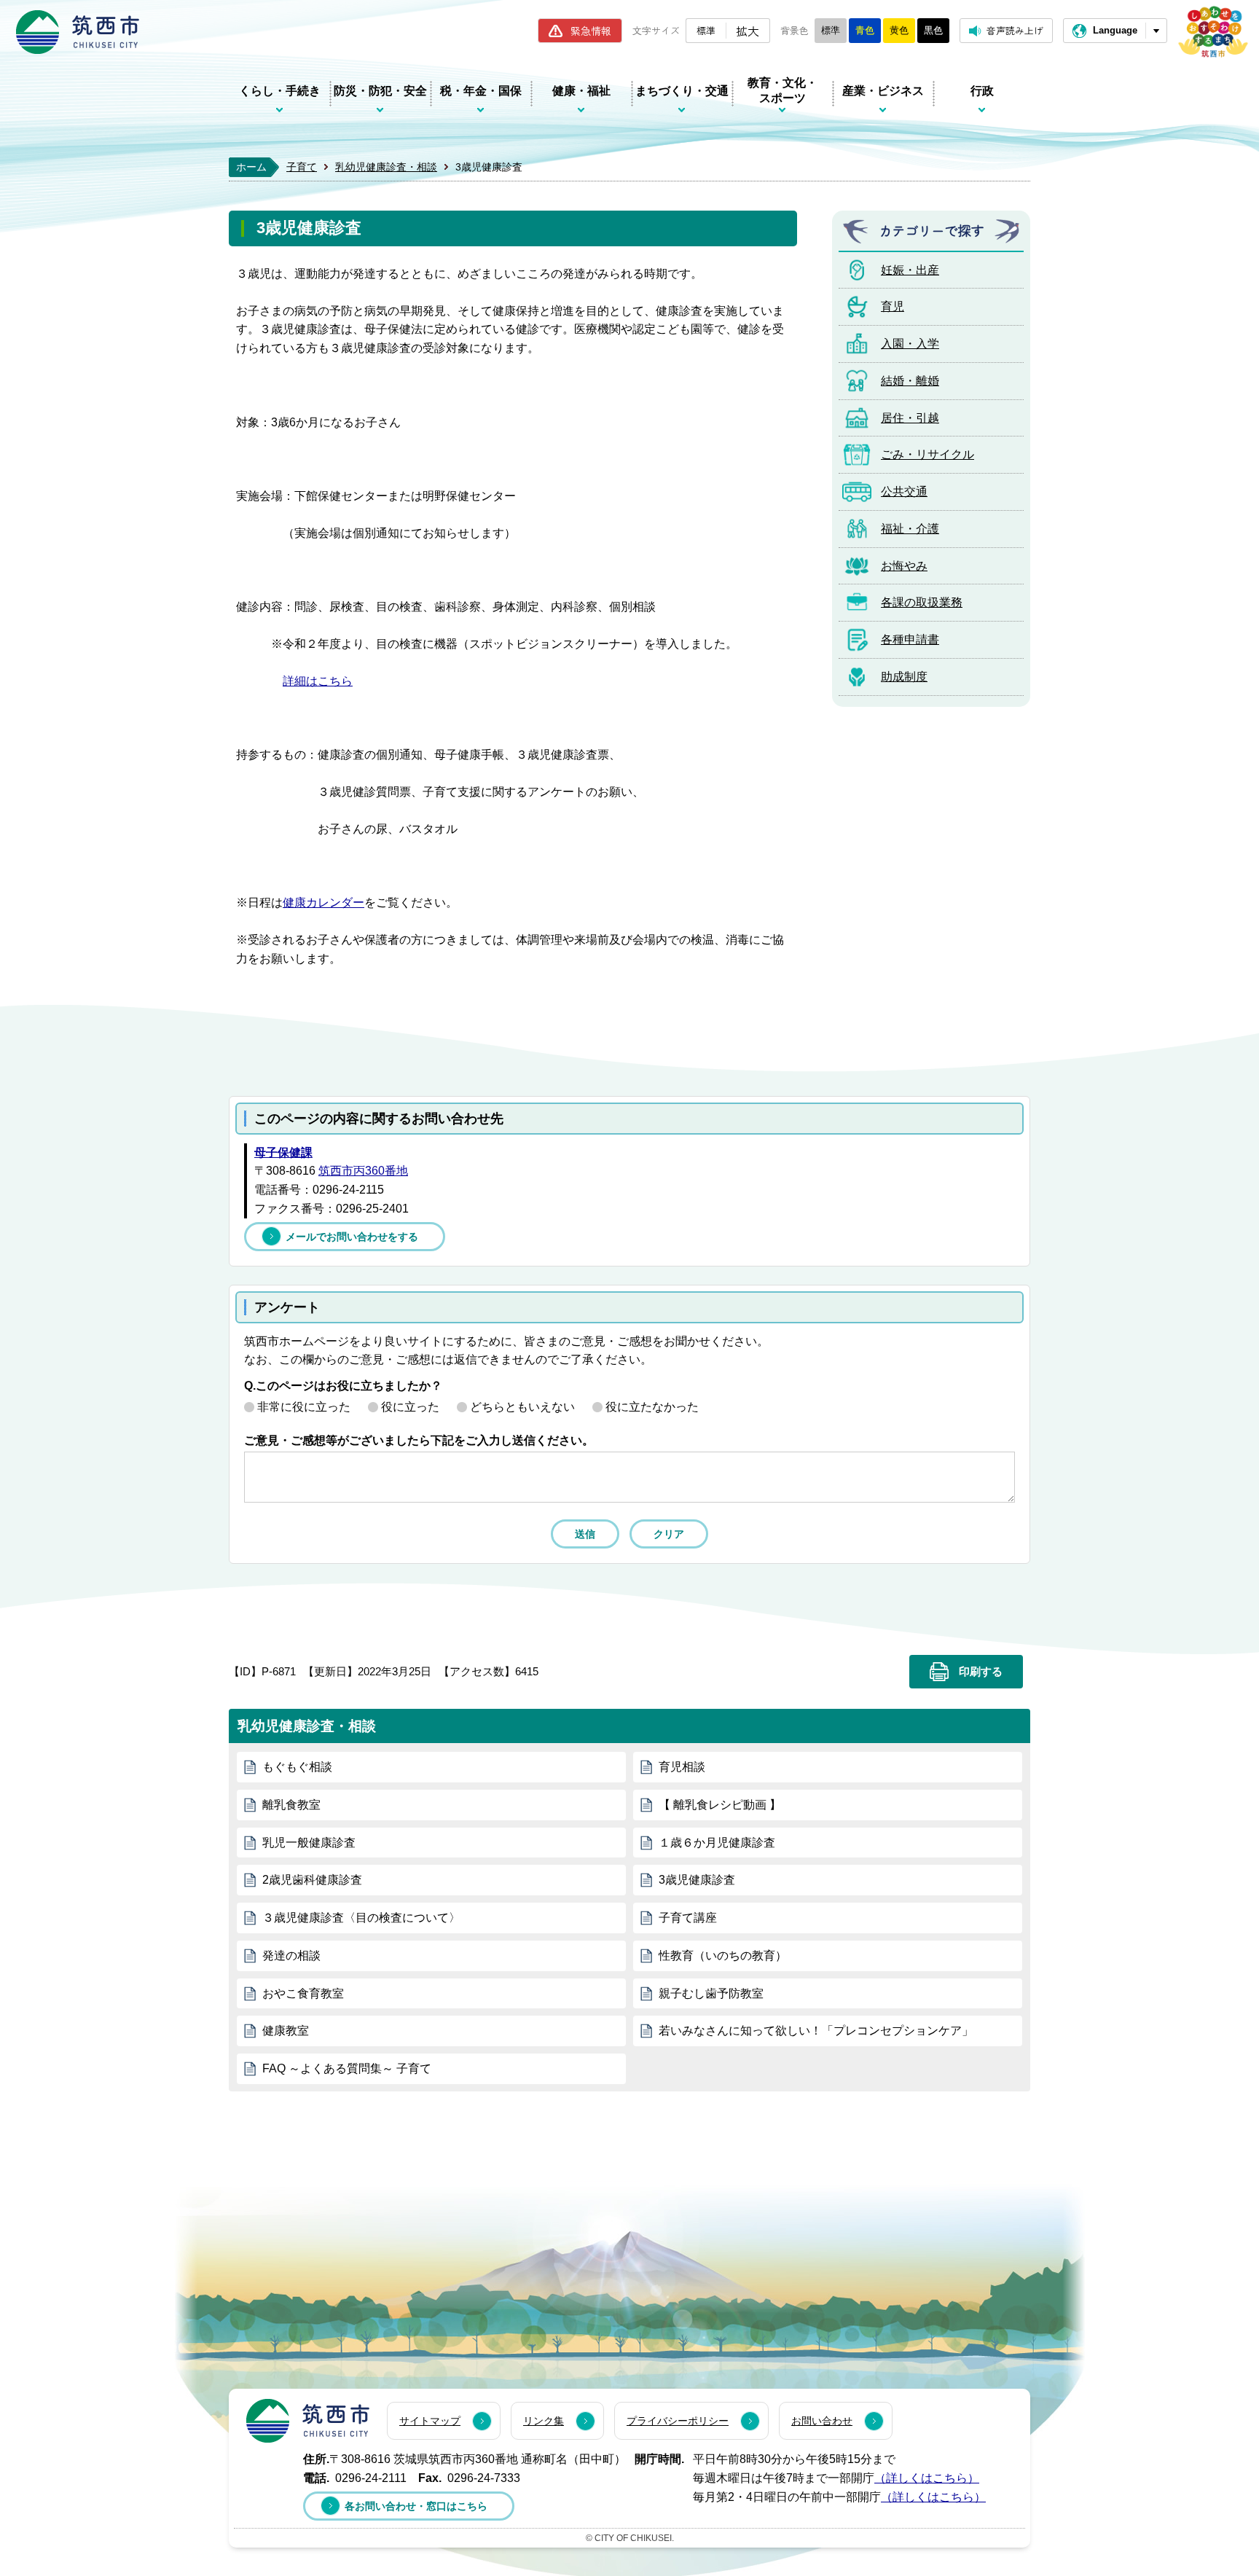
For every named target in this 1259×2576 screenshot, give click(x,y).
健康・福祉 (581, 91)
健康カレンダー (323, 903)
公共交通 (904, 492)
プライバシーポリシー (678, 2421)
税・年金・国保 (481, 91)
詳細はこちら (318, 681)
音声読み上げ (1015, 30)
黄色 (899, 30)
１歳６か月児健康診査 (717, 1843)
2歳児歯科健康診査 (312, 1880)
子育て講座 (688, 1918)
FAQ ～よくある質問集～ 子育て (347, 2068)
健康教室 (286, 2031)
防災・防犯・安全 (380, 91)
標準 (706, 30)
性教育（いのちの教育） (723, 1956)
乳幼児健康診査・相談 (386, 167)
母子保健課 (283, 1152)
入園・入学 (910, 344)
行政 (982, 91)
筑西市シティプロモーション (1213, 32)
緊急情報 (591, 31)
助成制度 (904, 677)
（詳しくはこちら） (927, 2478)
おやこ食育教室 (303, 1993)
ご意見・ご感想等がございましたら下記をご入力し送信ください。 (419, 1440)
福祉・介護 (910, 529)
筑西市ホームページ (78, 32)
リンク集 (544, 2421)
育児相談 (682, 1767)
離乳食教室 (291, 1805)
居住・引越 (910, 418)
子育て (302, 167)
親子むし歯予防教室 (711, 1993)
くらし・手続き (280, 91)
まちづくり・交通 (682, 91)
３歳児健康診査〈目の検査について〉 (361, 1918)
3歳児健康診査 (697, 1880)
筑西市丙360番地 (363, 1171)
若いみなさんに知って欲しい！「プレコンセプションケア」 (816, 2031)
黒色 (933, 30)
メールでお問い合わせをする (352, 1237)
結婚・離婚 (910, 381)
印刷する (981, 1672)
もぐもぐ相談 (297, 1767)
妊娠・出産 (910, 270)
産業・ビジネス (883, 91)
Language (1115, 30)
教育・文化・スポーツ (783, 90)
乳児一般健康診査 (309, 1843)
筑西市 (308, 2421)
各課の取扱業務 (922, 602)
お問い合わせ (822, 2421)
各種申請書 (910, 639)
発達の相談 (291, 1956)
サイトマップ (430, 2421)
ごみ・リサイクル (927, 454)
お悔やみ (904, 566)
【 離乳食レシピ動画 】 (720, 1805)
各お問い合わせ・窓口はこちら (416, 2506)
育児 (893, 306)
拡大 (748, 31)
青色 (865, 30)
